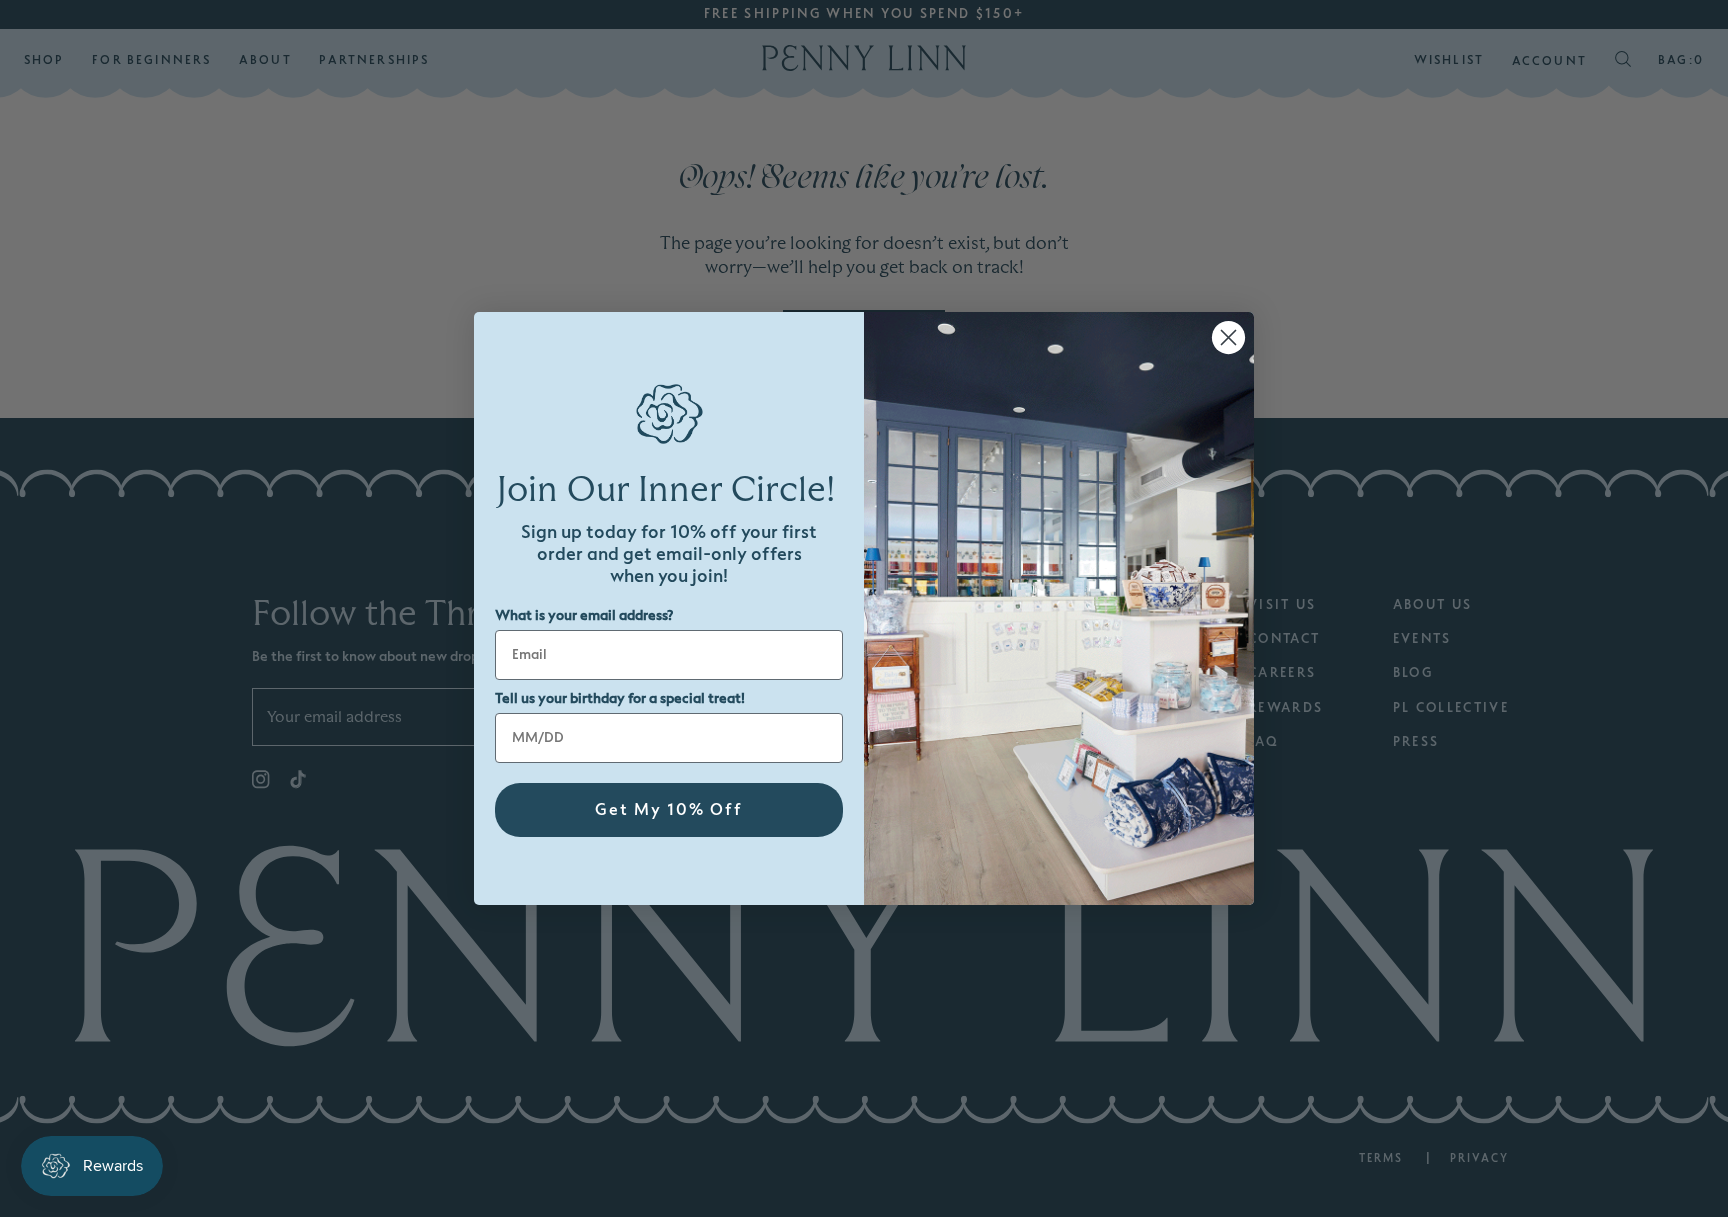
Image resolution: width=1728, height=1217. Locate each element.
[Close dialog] (1228, 337)
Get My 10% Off (669, 810)
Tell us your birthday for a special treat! (620, 698)
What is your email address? (584, 615)
